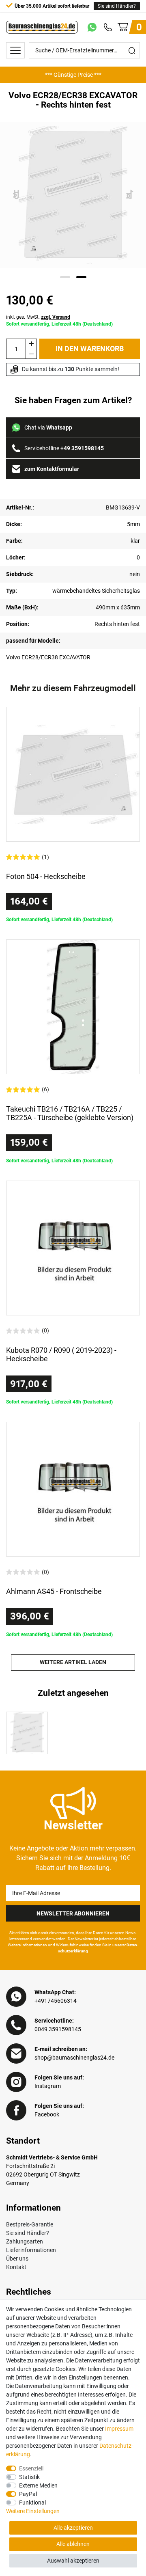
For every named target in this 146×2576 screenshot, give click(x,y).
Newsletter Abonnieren (73, 1913)
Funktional (32, 2503)
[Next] (130, 195)
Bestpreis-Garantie (30, 2224)
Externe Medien (38, 2485)
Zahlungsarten (25, 2241)
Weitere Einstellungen (33, 2511)
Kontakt (16, 2267)
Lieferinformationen (31, 2250)
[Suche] (132, 50)
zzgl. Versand (56, 317)
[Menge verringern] (31, 354)
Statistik (29, 2477)
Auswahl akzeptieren (73, 2561)
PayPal (28, 2494)
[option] (73, 75)
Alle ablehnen (73, 2544)
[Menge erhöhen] (31, 344)
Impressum (119, 2429)
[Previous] (16, 195)
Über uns (17, 2259)
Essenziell (31, 2468)
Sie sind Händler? (117, 6)
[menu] (15, 50)
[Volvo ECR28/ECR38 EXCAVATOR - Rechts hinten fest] (27, 1733)
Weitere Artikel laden (73, 1662)
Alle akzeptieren (73, 2528)
